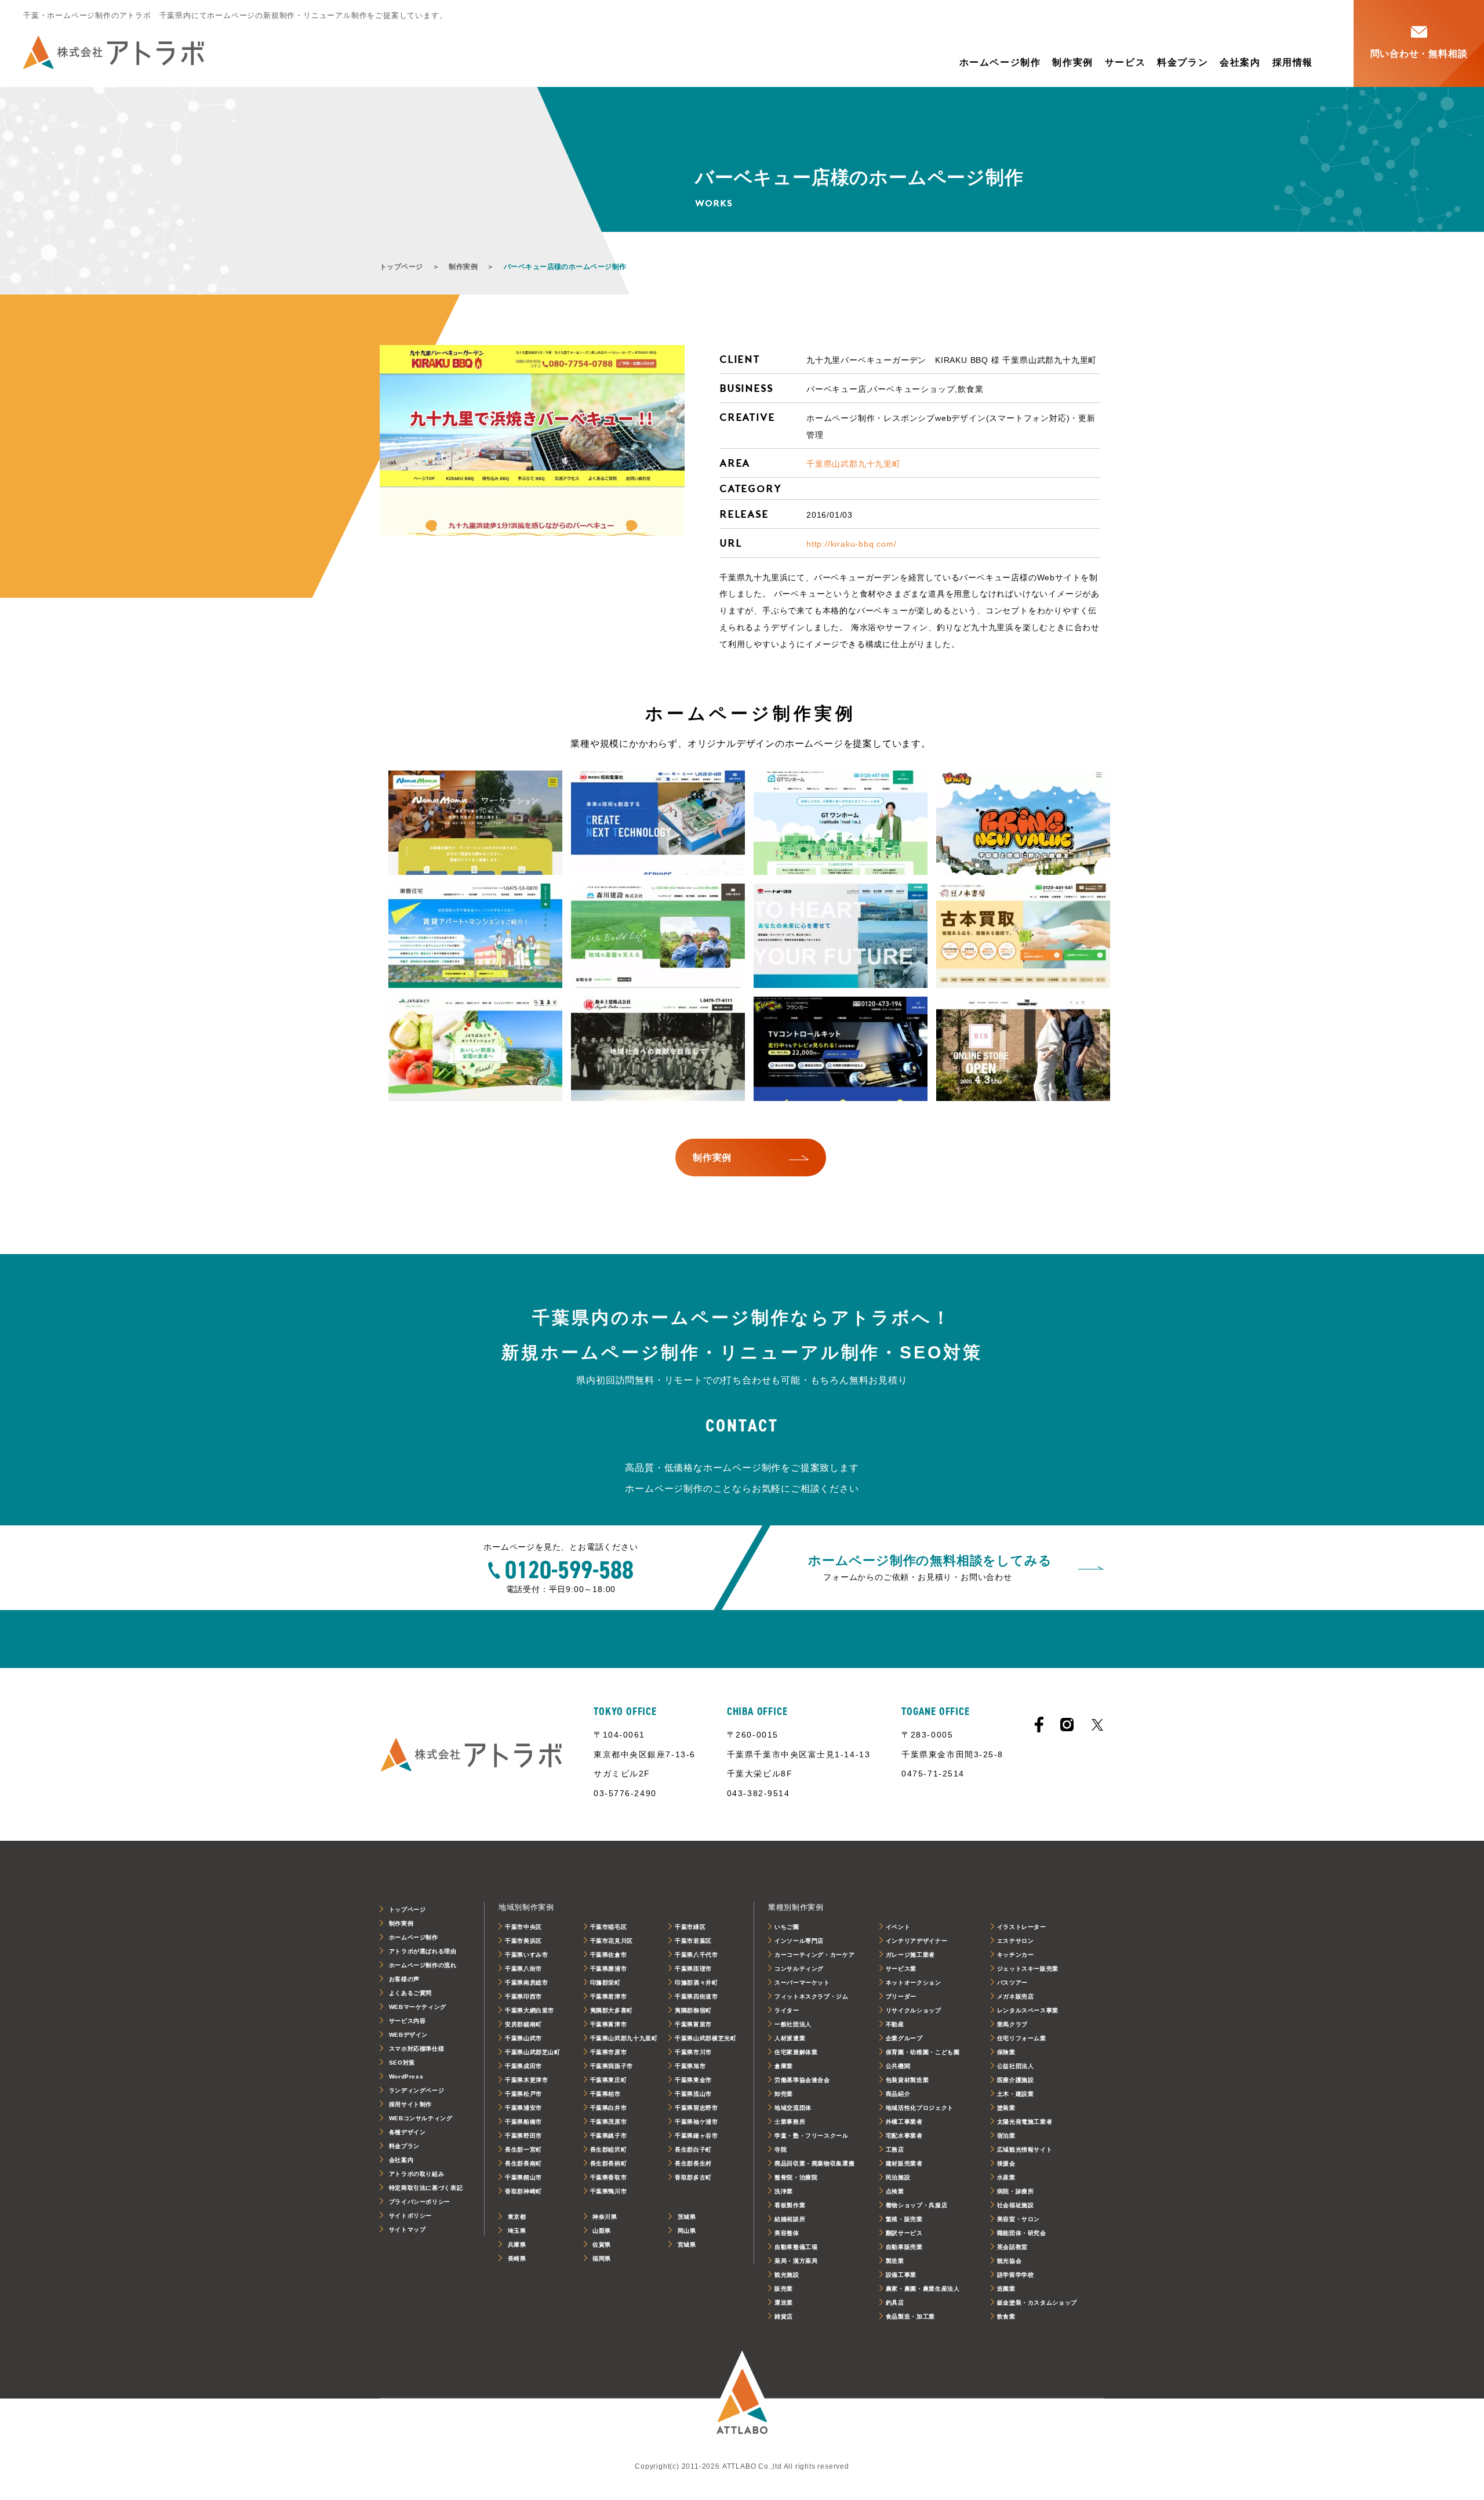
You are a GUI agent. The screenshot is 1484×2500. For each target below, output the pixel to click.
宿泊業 (1006, 2136)
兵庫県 (517, 2245)
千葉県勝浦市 (609, 1969)
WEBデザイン (408, 2035)
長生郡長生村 (693, 2163)
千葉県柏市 (605, 2094)
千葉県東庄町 (609, 2080)
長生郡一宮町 (523, 2150)
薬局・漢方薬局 (796, 2261)
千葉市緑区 (690, 1927)
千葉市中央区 (523, 1927)
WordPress (406, 2076)
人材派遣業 (790, 2038)
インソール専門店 (799, 1941)
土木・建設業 (1016, 2094)
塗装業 (1006, 2108)
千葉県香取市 (609, 2177)
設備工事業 (901, 2275)
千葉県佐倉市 (609, 1955)
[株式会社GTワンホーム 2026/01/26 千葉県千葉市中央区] (841, 823)
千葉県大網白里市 (530, 2010)
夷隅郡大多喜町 (612, 2010)
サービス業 (901, 1969)
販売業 (784, 2289)
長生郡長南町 (523, 2163)
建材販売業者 (904, 2163)
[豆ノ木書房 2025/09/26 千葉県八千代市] (1023, 936)
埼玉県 (517, 2231)
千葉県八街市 (523, 1969)
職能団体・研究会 (1022, 2233)
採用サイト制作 (410, 2104)
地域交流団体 (793, 2108)
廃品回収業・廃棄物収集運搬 (814, 2163)
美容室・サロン (1019, 2219)
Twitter (1097, 1725)
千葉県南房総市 (526, 1983)
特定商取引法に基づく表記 (426, 2188)
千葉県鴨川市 (609, 2191)
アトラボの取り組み (417, 2174)
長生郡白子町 (693, 2150)
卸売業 (784, 2094)
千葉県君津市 (609, 1996)
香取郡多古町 (693, 2177)
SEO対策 (402, 2063)
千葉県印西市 (523, 1996)
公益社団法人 (1016, 2066)
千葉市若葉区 (693, 1941)
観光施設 (787, 2275)
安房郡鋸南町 (523, 2024)
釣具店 (895, 2303)
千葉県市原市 (609, 2052)
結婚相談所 (790, 2219)
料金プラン (1183, 62)
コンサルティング (799, 1969)
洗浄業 (784, 2191)
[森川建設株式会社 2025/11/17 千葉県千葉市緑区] (658, 936)
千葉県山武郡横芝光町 (705, 2038)
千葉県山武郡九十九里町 (854, 464)
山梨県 (602, 2231)
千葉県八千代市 (696, 1955)
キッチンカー (1016, 1955)
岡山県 (687, 2231)
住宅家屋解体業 (796, 2052)
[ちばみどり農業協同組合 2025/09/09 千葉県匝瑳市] (475, 1049)
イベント (898, 1927)
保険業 (1006, 2052)
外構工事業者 (904, 2122)
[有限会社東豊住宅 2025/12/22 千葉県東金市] (475, 936)
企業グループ (904, 2038)
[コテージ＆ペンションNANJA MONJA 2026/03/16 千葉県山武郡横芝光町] (475, 823)
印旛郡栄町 (605, 1983)
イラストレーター (1022, 1927)
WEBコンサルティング (421, 2118)
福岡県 (602, 2259)
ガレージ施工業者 (910, 1955)
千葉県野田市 (523, 2136)
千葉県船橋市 (523, 2122)
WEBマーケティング (418, 2007)
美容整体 (787, 2233)
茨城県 (687, 2217)
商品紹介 (898, 2094)
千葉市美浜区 (523, 1941)
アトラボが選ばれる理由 (423, 1951)
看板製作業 (790, 2205)
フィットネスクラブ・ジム (812, 1996)
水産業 (1006, 2177)
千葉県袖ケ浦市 (696, 2122)
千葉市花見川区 (612, 1941)
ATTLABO (742, 2399)
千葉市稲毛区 (609, 1927)
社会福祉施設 (1016, 2205)
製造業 (895, 2261)
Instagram (1067, 1725)
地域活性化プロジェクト (920, 2108)
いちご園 (787, 1927)
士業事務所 (790, 2122)
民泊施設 (898, 2177)
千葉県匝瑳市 (693, 1969)
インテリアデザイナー (916, 1941)
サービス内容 (408, 2021)
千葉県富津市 (609, 2024)
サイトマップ (408, 2230)
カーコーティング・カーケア (814, 1955)
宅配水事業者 (904, 2136)
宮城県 (687, 2245)
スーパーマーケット (802, 1983)
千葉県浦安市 (523, 2108)
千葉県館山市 (523, 2177)
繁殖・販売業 (904, 2219)
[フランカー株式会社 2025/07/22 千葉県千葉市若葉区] (841, 1049)
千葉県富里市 (693, 2024)
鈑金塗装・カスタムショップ (1037, 2303)
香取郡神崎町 (523, 2191)
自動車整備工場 (796, 2247)
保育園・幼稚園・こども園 (923, 2052)
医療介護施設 (1016, 2080)
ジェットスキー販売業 (1028, 1969)
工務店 (895, 2150)
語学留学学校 (1016, 2275)
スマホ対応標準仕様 (417, 2049)
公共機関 (898, 2066)
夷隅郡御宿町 (693, 2010)
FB (1039, 1725)
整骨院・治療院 (796, 2177)
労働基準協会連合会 (802, 2080)
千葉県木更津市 (526, 2080)
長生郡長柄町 (609, 2163)
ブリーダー (901, 1996)
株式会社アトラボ (114, 52)
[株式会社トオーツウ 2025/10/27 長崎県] (841, 936)
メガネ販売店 (1016, 1996)
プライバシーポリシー (420, 2202)
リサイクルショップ (914, 2010)
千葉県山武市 (523, 2038)
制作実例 (1072, 62)
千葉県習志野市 (696, 2108)
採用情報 (1293, 62)
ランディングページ (417, 2090)
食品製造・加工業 (910, 2317)
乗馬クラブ (1012, 2024)
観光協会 (1010, 2261)
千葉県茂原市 (609, 2122)
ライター (787, 2010)
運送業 (784, 2303)
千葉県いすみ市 (526, 1955)
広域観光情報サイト (1025, 2150)
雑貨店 (784, 2317)
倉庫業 (784, 2066)
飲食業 (1006, 2317)
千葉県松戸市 (523, 2094)
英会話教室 (1012, 2247)
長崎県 (517, 2259)
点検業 (895, 2191)
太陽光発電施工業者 (1025, 2122)
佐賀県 (602, 2245)
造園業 (1006, 2289)
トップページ (401, 267)
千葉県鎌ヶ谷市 (696, 2136)
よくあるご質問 (410, 1993)
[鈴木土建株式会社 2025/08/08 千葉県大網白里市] (658, 1049)
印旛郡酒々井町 (696, 1983)
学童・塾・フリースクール (812, 2136)
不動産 (895, 2024)
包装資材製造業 (907, 2080)
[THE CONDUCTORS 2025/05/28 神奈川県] (1023, 1049)
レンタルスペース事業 (1028, 2010)
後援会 (1006, 2163)
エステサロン (1016, 1941)
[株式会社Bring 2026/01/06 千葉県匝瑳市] (1023, 823)
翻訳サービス (904, 2233)
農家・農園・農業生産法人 (923, 2289)
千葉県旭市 (690, 2066)
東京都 (517, 2217)
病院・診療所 (1016, 2191)
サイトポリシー (410, 2216)
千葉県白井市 (609, 2108)
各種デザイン (408, 2132)
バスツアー (1012, 1983)
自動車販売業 (904, 2247)
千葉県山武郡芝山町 (533, 2052)
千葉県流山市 (693, 2094)
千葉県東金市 (693, 2080)
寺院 (781, 2150)
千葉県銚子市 (609, 2136)
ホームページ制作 (1000, 62)
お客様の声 (404, 1979)
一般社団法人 (793, 2024)
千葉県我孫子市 (612, 2066)
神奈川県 (605, 2217)
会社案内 (1240, 62)
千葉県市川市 (693, 2052)
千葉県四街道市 (696, 1996)
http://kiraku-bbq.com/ (852, 544)
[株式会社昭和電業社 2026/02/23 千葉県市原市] (658, 823)
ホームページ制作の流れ (423, 1965)
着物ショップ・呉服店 (916, 2205)
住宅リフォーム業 (1022, 2038)
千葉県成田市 (523, 2066)
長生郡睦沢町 (609, 2150)
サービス (1125, 62)
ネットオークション (914, 1983)
